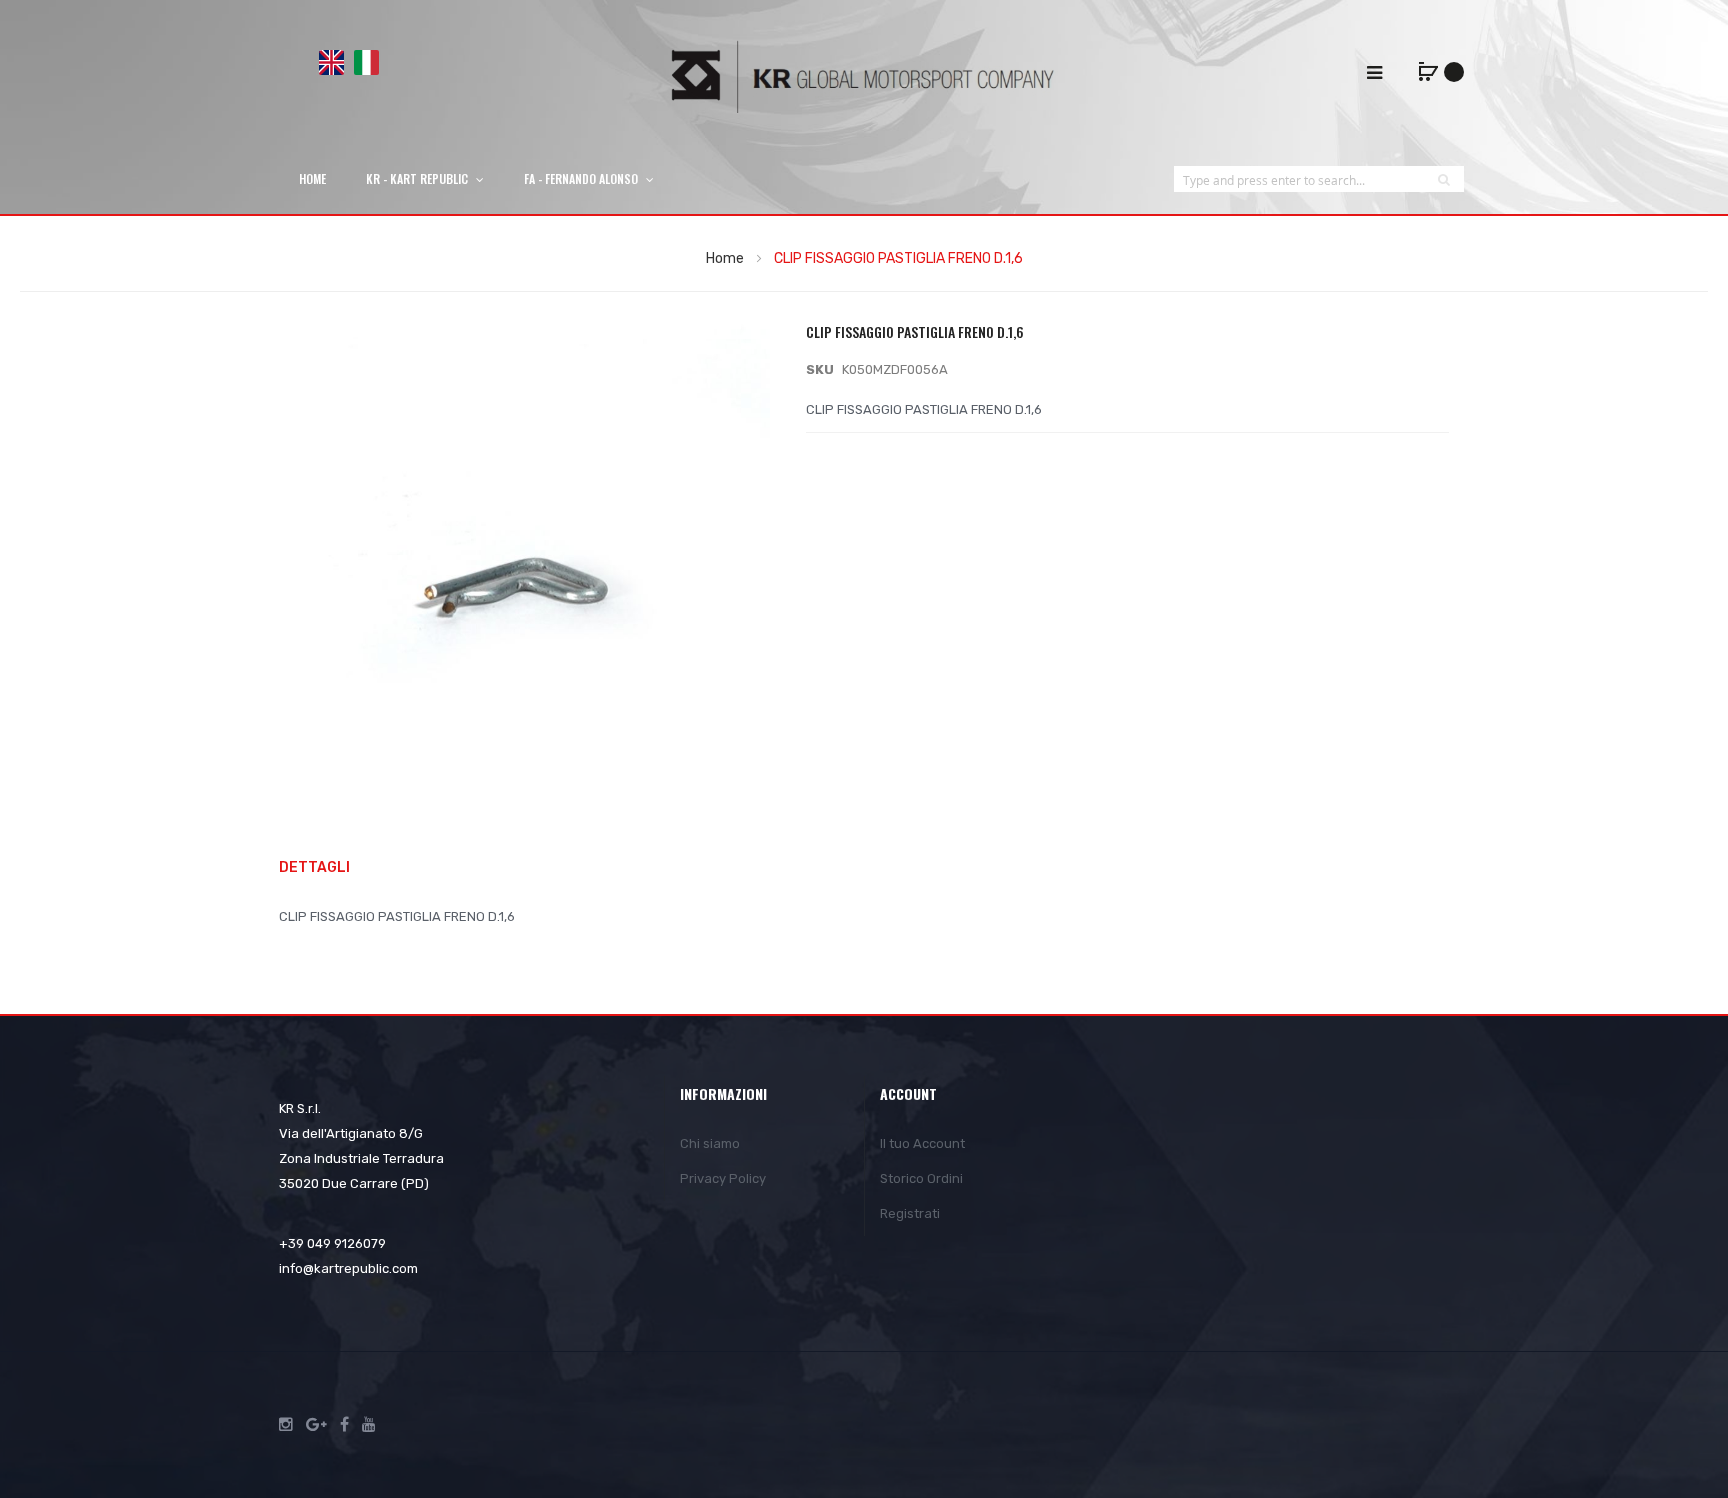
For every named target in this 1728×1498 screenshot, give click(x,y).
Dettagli (314, 867)
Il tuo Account (922, 1143)
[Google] (316, 1425)
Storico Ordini (921, 1178)
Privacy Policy (723, 1178)
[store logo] (864, 76)
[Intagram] (286, 1425)
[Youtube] (369, 1425)
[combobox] (1299, 179)
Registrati (910, 1213)
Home (725, 258)
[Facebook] (344, 1425)
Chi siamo (710, 1143)
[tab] (324, 868)
